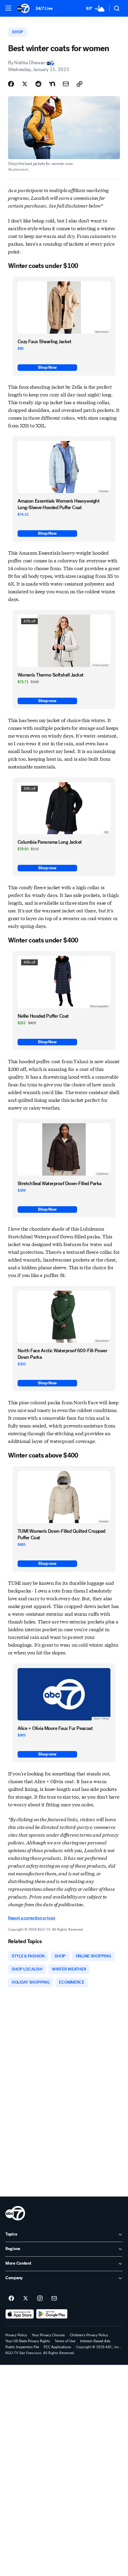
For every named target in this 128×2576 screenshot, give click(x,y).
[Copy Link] (79, 84)
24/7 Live (44, 8)
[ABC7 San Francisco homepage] (23, 8)
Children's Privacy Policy (89, 2335)
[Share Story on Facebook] (11, 84)
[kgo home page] (15, 2213)
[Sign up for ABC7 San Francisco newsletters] (54, 2299)
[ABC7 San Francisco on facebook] (11, 2299)
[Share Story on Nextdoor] (52, 84)
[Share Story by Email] (66, 84)
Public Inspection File (22, 2347)
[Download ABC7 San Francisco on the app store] (20, 2314)
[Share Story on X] (25, 84)
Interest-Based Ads (95, 2341)
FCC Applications (57, 2347)
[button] (8, 8)
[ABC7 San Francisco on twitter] (26, 2299)
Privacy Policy (16, 2335)
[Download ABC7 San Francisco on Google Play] (52, 2314)
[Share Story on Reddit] (38, 84)
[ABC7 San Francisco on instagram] (40, 2299)
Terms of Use (65, 2341)
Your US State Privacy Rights (28, 2341)
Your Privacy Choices (48, 2335)
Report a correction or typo (32, 1918)
